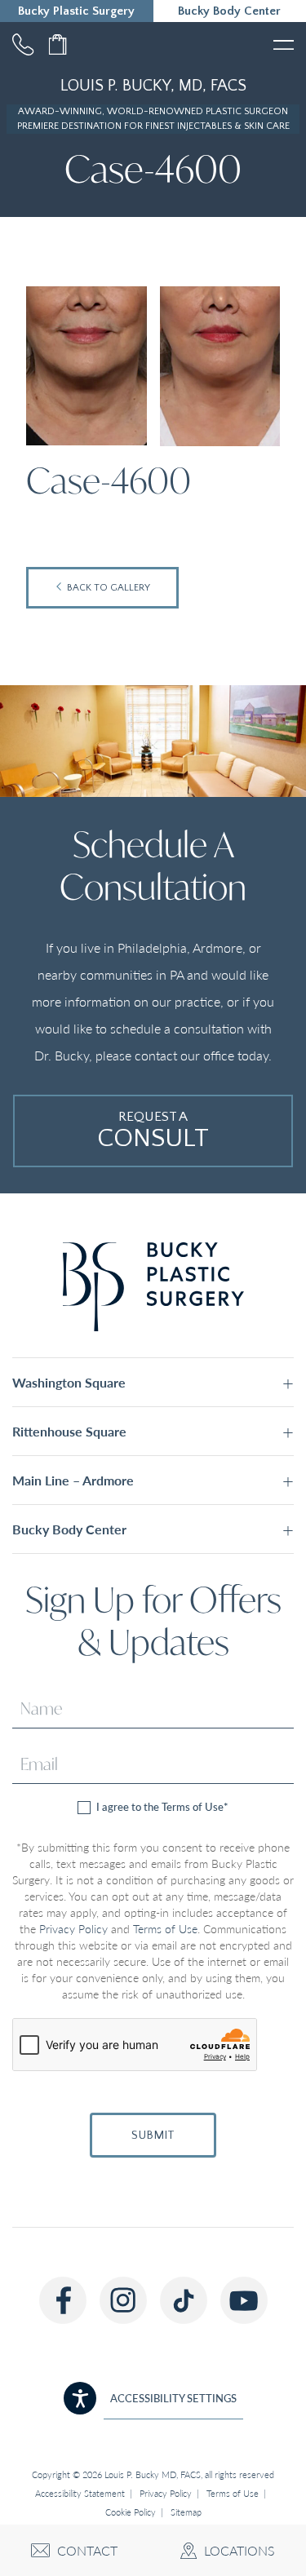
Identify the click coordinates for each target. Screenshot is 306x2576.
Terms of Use (165, 1928)
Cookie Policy (131, 2512)
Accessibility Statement (80, 2493)
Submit (153, 2135)
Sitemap (186, 2512)
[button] (153, 1382)
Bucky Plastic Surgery (76, 11)
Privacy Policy (73, 1928)
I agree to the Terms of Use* (161, 1807)
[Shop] (58, 44)
